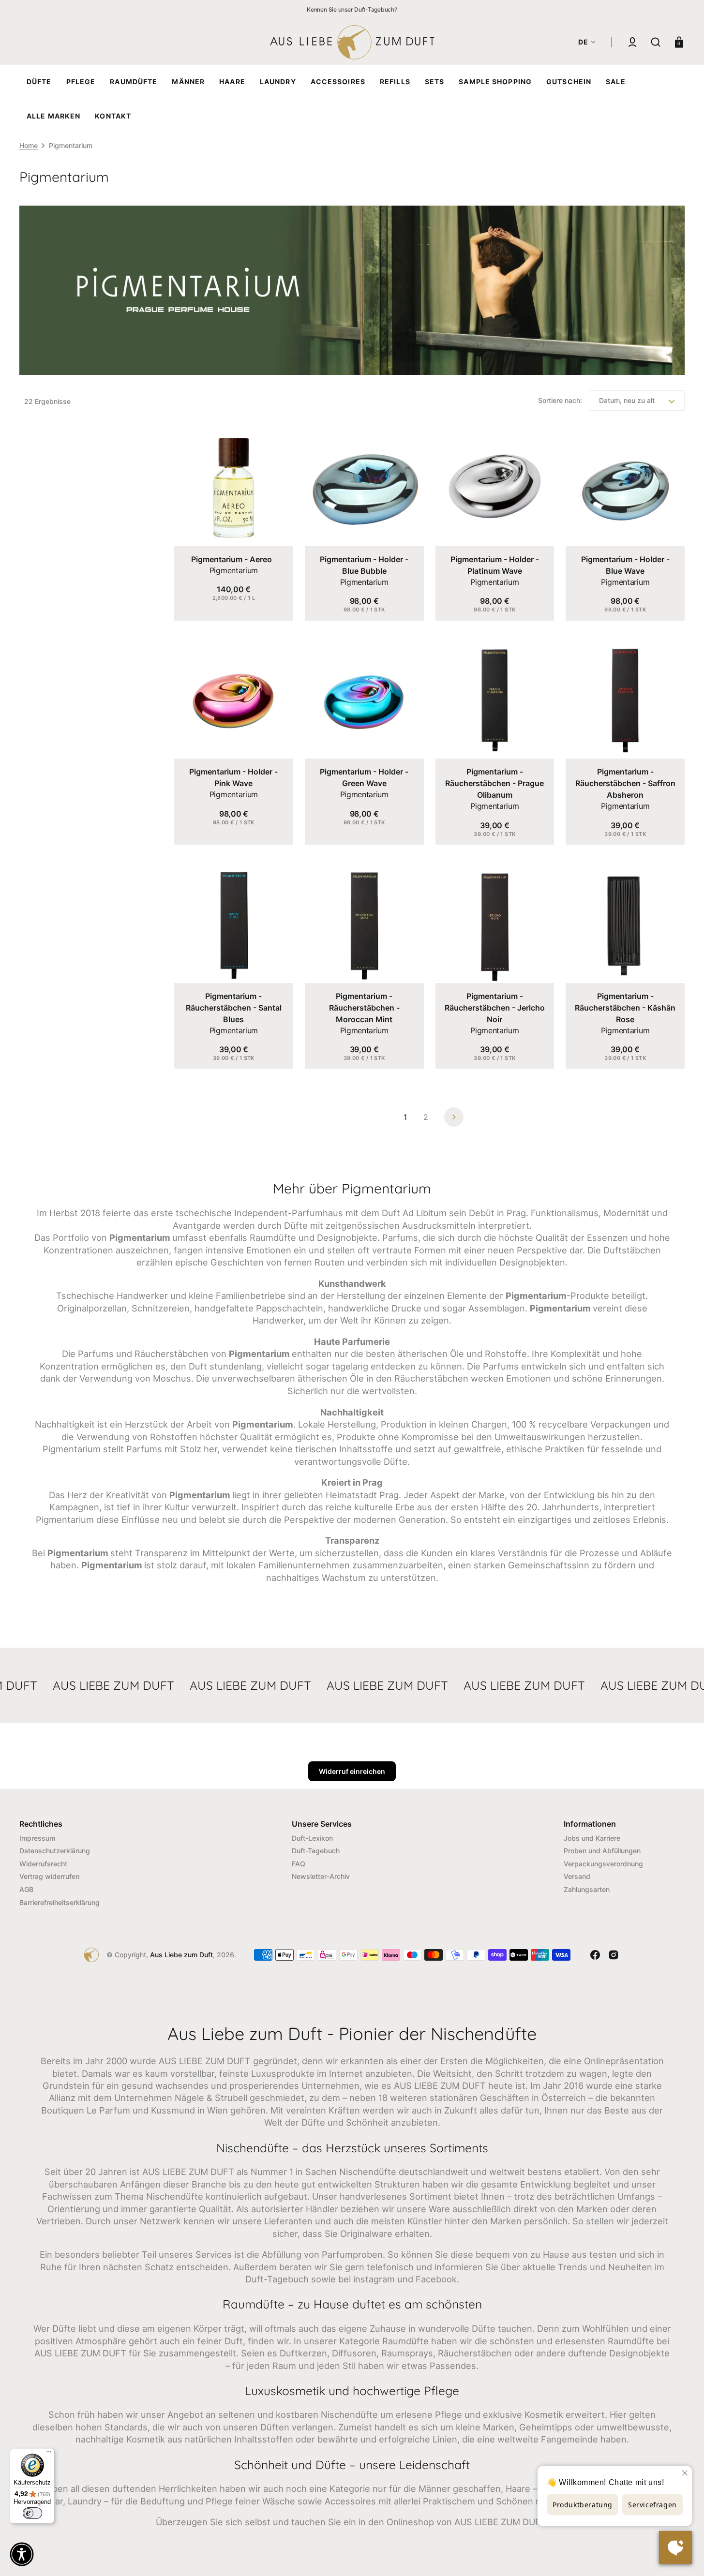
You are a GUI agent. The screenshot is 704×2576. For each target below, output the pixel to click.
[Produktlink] (234, 524)
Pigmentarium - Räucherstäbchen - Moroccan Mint (364, 1008)
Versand (577, 1876)
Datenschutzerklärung (55, 1851)
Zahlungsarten (587, 1889)
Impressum (37, 1838)
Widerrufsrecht (43, 1864)
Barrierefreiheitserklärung (60, 1902)
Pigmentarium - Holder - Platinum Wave (495, 565)
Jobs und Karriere (592, 1838)
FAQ (299, 1864)
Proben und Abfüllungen (602, 1851)
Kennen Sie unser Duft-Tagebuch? (352, 9)
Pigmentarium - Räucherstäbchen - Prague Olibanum (494, 783)
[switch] (32, 2513)
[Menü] (49, 2454)
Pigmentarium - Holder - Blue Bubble (364, 565)
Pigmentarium (234, 570)
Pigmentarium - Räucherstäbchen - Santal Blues (234, 1008)
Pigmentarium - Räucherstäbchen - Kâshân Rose (625, 1008)
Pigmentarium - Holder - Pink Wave (233, 777)
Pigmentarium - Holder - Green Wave (364, 777)
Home (29, 145)
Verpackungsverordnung (603, 1864)
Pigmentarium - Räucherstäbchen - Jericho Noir (495, 1008)
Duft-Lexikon (312, 1838)
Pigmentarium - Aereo (232, 559)
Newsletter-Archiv (321, 1876)
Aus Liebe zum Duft (181, 1955)
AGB (26, 1889)
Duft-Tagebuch (316, 1851)
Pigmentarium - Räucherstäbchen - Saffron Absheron (625, 783)
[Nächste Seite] (454, 1117)
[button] (632, 42)
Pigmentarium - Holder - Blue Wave (625, 565)
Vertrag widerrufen (49, 1876)
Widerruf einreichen (352, 1771)
